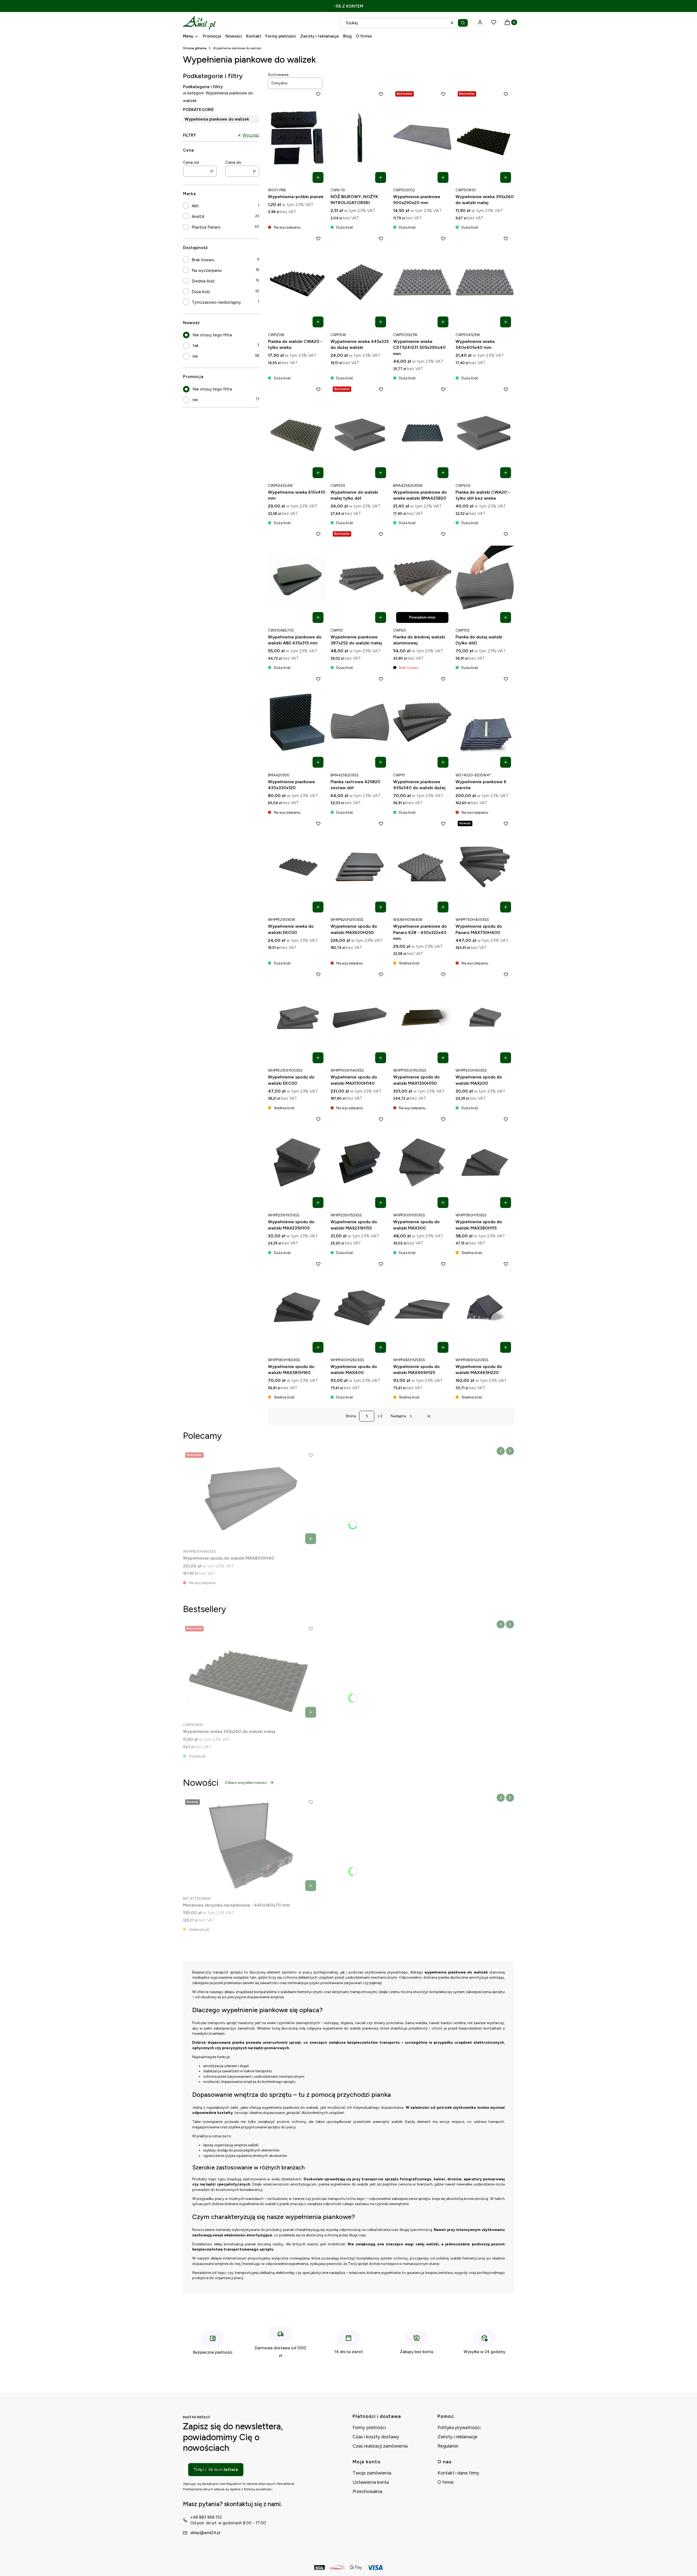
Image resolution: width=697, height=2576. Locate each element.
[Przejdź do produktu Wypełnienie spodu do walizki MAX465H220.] (485, 1307)
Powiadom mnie (422, 617)
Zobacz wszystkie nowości (246, 1783)
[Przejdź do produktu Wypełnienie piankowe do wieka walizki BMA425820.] (422, 433)
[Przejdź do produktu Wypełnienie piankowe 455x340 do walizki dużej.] (422, 722)
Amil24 (198, 217)
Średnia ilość (203, 281)
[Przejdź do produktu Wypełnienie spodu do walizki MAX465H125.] (422, 1307)
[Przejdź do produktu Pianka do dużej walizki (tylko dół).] (485, 577)
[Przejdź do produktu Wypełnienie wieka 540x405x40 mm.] (485, 282)
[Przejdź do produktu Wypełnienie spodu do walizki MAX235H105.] (297, 1163)
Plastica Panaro (206, 227)
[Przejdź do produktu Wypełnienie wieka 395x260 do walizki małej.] (485, 137)
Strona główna (195, 48)
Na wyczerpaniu (207, 270)
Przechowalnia (367, 2491)
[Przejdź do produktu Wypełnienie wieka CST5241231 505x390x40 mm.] (422, 282)
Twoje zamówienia (372, 2473)
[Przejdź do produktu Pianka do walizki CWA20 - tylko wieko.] (297, 282)
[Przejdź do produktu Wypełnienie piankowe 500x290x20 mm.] (422, 137)
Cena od (191, 162)
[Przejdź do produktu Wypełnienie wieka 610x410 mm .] (297, 433)
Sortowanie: (279, 75)
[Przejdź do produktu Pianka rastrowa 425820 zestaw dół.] (360, 722)
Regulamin (448, 2446)
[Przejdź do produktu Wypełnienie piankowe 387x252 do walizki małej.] (360, 577)
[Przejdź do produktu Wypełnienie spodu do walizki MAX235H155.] (360, 1163)
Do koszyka (318, 177)
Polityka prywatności (459, 2427)
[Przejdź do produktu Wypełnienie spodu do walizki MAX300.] (422, 1163)
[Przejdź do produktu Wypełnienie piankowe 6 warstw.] (485, 722)
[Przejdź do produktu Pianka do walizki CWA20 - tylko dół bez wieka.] (485, 433)
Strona (351, 1416)
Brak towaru (203, 260)
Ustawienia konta (371, 2482)
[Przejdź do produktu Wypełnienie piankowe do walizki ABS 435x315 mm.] (297, 577)
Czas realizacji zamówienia (380, 2446)
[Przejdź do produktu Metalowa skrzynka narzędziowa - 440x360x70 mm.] (251, 1846)
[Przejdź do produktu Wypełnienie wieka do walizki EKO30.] (297, 867)
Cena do (233, 162)
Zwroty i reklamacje (458, 2437)
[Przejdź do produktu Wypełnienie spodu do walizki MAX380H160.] (297, 1307)
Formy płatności (369, 2427)
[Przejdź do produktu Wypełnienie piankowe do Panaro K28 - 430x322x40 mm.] (422, 867)
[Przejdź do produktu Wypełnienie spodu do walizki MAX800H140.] (251, 1499)
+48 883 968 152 (206, 2517)
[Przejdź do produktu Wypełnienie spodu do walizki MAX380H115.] (485, 1163)
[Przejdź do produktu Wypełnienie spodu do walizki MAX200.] (485, 1018)
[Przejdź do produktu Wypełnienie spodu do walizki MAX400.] (360, 1307)
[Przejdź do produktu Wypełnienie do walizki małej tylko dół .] (360, 433)
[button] (463, 23)
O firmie (446, 2482)
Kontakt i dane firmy (458, 2473)
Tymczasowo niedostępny (216, 302)
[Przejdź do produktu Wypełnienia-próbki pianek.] (297, 137)
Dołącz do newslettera (216, 2470)
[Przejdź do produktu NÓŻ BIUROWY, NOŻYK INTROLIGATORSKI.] (360, 137)
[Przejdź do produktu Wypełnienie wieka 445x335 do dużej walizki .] (360, 282)
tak (195, 346)
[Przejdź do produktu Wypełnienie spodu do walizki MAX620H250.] (360, 867)
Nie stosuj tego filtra (212, 335)
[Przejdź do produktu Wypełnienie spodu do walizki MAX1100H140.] (360, 1018)
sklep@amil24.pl (205, 2533)
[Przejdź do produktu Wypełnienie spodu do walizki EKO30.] (297, 1018)
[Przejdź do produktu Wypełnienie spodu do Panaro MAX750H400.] (485, 867)
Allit (195, 206)
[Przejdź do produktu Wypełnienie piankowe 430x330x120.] (297, 722)
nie (195, 356)
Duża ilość (201, 292)
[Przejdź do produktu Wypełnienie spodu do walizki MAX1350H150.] (422, 1018)
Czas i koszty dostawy (376, 2437)
